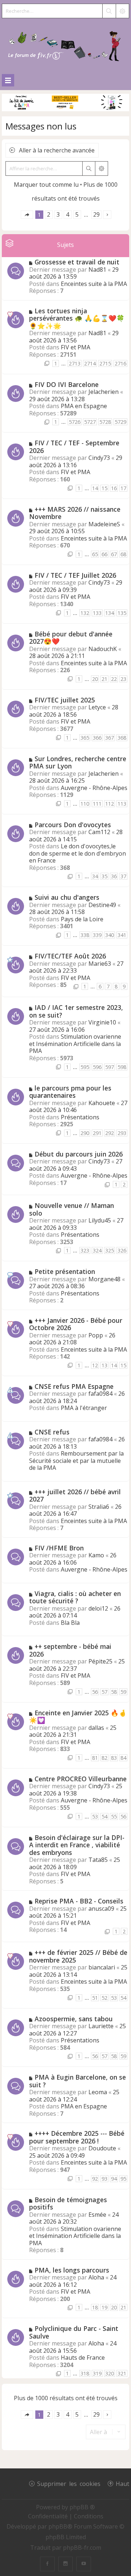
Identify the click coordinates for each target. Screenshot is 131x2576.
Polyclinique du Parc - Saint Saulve (74, 2332)
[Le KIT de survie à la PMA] (65, 110)
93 (104, 2179)
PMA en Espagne (84, 406)
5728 (105, 422)
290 (85, 1133)
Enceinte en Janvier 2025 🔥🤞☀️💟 (78, 1717)
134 (110, 613)
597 (110, 1067)
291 (97, 1133)
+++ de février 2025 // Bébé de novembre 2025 (78, 1956)
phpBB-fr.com (82, 2548)
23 (123, 679)
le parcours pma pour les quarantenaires (70, 1092)
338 (85, 935)
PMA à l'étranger (84, 1408)
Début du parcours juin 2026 (79, 1154)
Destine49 (102, 905)
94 (114, 2179)
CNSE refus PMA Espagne (74, 1386)
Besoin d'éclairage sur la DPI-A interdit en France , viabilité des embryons (77, 1845)
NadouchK (103, 649)
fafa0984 (100, 1394)
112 (110, 804)
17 (123, 488)
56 (95, 1692)
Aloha (96, 2277)
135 (122, 613)
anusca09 (101, 1909)
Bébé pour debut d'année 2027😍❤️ (71, 638)
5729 (120, 422)
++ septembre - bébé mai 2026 (70, 1650)
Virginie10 (102, 1022)
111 (97, 804)
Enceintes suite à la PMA (94, 284)
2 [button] (49, 214)
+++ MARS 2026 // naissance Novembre (75, 513)
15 (104, 488)
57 (104, 1692)
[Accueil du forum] (65, 45)
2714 (90, 363)
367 (110, 738)
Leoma (98, 2092)
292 (110, 1133)
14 (95, 488)
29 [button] (96, 214)
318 (85, 2373)
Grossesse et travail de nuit (77, 262)
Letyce (97, 707)
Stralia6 (99, 1507)
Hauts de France (83, 2358)
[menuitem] (49, 2516)
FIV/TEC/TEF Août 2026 (70, 956)
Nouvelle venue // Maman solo (72, 1209)
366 (97, 738)
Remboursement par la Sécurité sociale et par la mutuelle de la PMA (76, 1461)
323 (85, 1250)
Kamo (96, 1555)
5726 (75, 422)
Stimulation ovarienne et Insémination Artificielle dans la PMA (75, 1044)
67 (114, 554)
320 (110, 2373)
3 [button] (58, 214)
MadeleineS (104, 524)
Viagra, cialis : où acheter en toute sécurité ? (75, 1597)
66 (104, 554)
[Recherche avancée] (122, 11)
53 (95, 1816)
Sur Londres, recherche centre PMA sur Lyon (78, 762)
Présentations (80, 1117)
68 (123, 554)
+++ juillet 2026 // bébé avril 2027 (75, 1496)
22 (114, 679)
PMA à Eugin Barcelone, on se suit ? (78, 2081)
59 (123, 1692)
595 (85, 1067)
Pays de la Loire (82, 919)
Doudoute (102, 2148)
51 (95, 1998)
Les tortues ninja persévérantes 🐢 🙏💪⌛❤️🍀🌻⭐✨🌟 (77, 318)
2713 (75, 363)
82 (104, 1758)
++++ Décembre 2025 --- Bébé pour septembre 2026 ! (77, 2137)
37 (123, 876)
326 (122, 1250)
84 (123, 1758)
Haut (122, 2483)
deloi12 (98, 1608)
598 (122, 1067)
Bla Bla (70, 1623)
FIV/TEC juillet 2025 (65, 700)
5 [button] (77, 214)
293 (122, 1133)
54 (104, 1816)
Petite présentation (65, 1271)
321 (122, 2373)
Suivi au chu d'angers (67, 897)
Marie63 (100, 964)
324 (97, 1250)
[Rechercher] (109, 11)
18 (95, 2307)
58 (114, 1692)
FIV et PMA (76, 347)
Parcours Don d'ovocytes (73, 825)
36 (114, 876)
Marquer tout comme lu (46, 185)
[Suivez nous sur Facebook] (47, 2564)
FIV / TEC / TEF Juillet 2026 (75, 575)
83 (114, 1758)
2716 (120, 363)
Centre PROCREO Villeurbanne (81, 1779)
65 (95, 554)
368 (122, 738)
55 (114, 1816)
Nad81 (97, 270)
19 (104, 2307)
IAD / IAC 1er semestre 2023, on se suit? (76, 1011)
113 (122, 804)
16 (114, 488)
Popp (96, 1335)
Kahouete (102, 1103)
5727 (90, 422)
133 (97, 613)
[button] (27, 215)
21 (104, 679)
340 (110, 935)
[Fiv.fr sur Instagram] (65, 2564)
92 (95, 2179)
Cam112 (99, 832)
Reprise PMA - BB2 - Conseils (79, 1901)
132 (85, 613)
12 (95, 1365)
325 (110, 1250)
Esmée (97, 2215)
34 (95, 876)
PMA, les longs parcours (72, 2270)
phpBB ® (82, 2507)
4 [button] (68, 214)
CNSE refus (52, 1432)
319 (97, 2373)
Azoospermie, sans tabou (74, 2019)
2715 (105, 363)
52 (104, 1998)
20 (95, 679)
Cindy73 (99, 458)
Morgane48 (104, 1279)
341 (122, 935)
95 (123, 2179)
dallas (96, 1728)
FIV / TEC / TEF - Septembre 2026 (74, 447)
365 (85, 738)
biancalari (102, 1967)
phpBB (58, 2526)
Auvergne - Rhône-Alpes (94, 788)
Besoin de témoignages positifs (68, 2203)
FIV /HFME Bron (59, 1548)
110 (85, 804)
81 (95, 1758)
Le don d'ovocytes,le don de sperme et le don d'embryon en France (78, 853)
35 (104, 876)
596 (97, 1067)
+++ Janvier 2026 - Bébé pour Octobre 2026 (76, 1324)
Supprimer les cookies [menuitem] (69, 2483)
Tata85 (98, 1860)
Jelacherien (104, 392)
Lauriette (101, 2026)
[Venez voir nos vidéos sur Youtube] (84, 2564)
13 (104, 1365)
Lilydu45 (100, 1220)
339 (97, 935)
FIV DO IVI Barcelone (67, 384)
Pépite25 (100, 1661)
